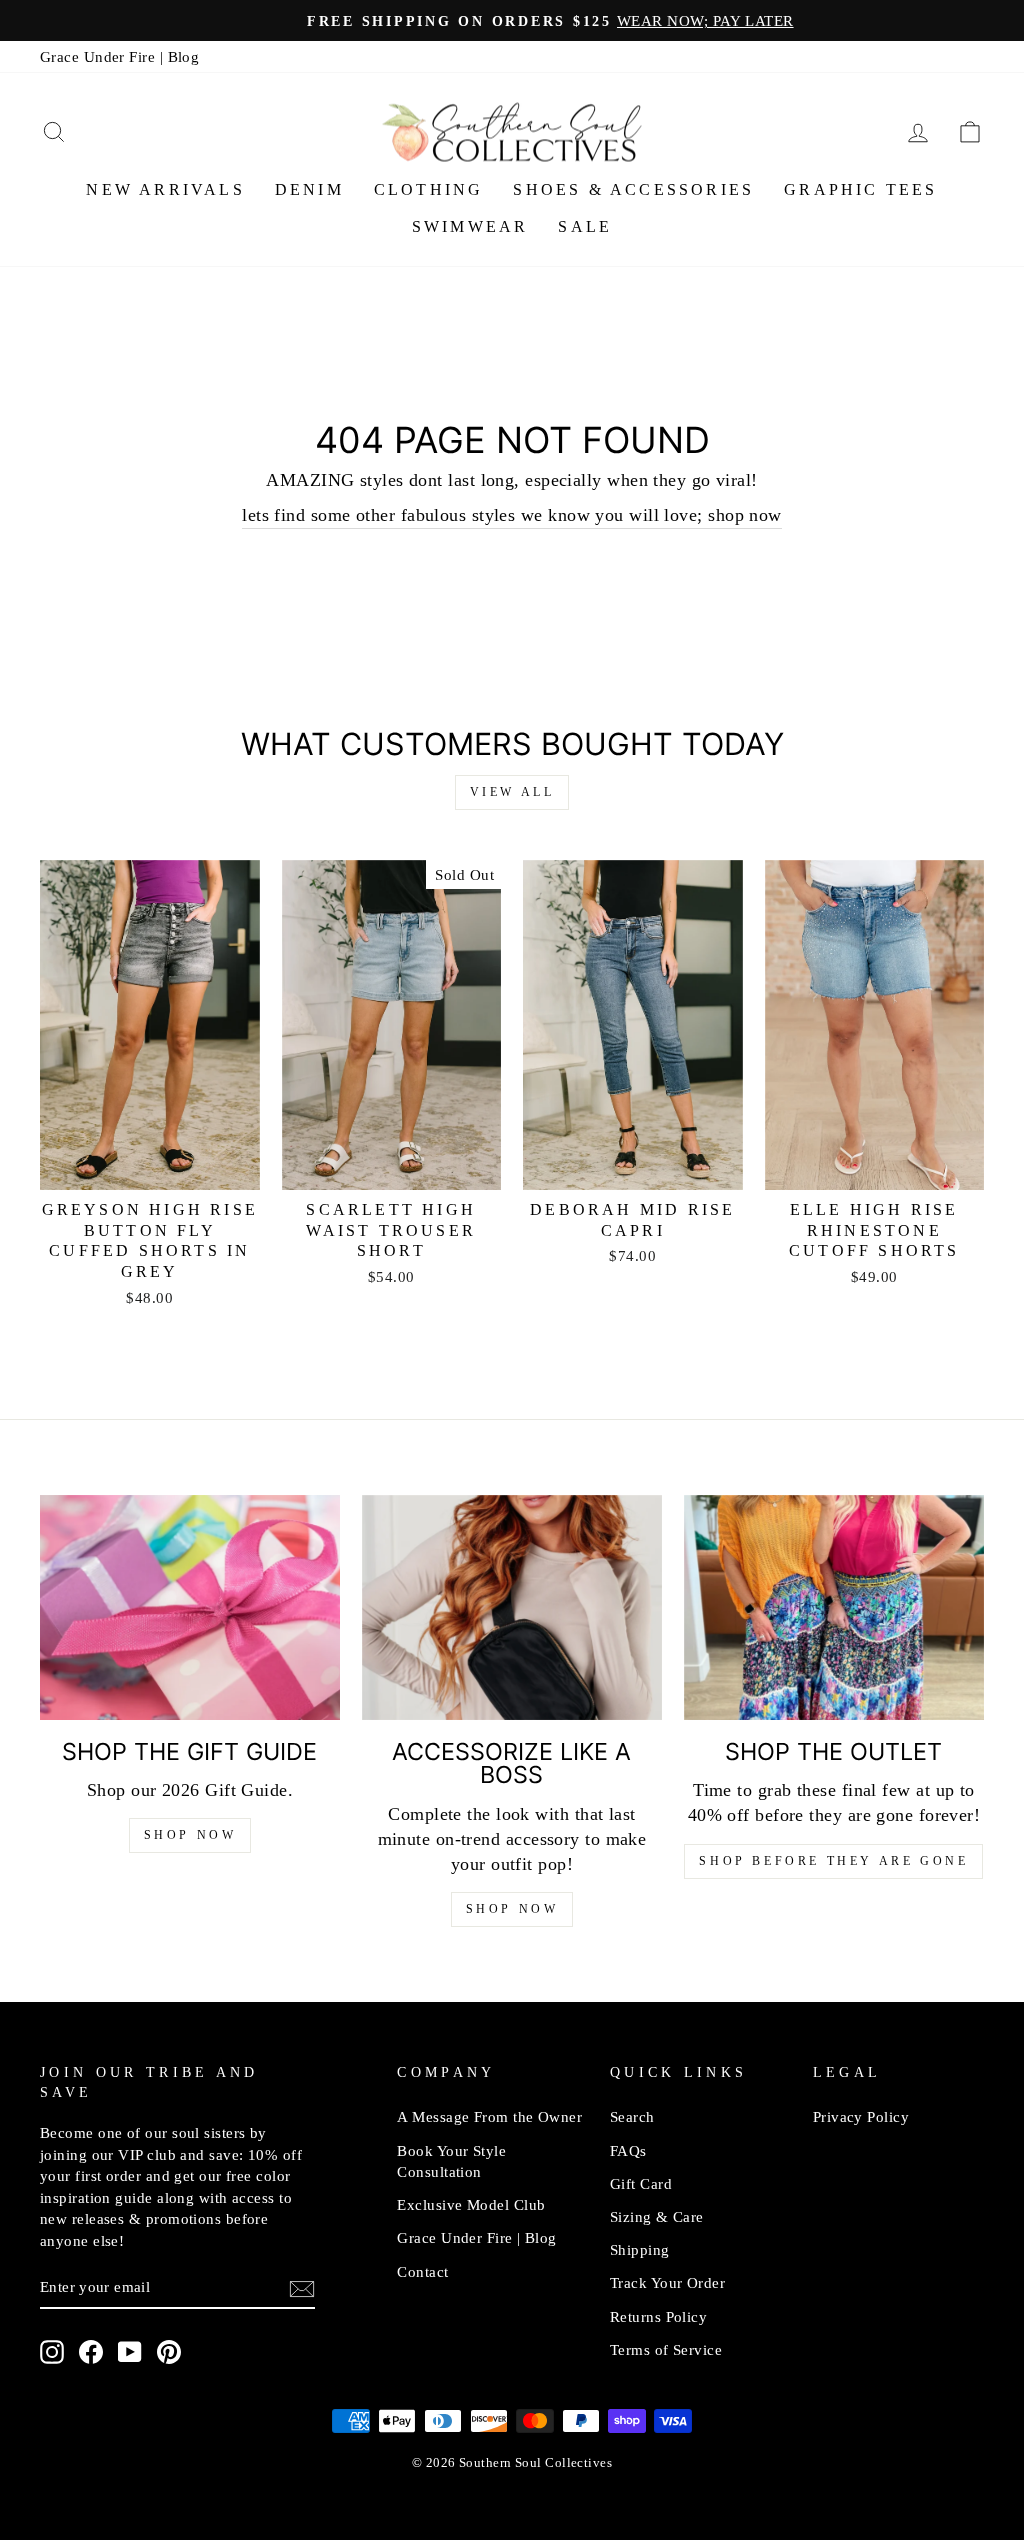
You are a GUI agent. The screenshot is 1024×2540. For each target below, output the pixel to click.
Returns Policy (658, 2316)
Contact (422, 2271)
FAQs (628, 2150)
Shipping (640, 2249)
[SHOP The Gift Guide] (190, 1607)
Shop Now (190, 1835)
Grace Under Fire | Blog (119, 56)
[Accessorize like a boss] (512, 1607)
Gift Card (641, 2183)
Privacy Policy (861, 2116)
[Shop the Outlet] (834, 1607)
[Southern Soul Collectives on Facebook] (91, 2351)
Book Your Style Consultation (451, 2161)
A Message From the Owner (489, 2116)
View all (512, 792)
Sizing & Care (657, 2216)
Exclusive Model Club (471, 2204)
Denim (309, 189)
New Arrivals (165, 189)
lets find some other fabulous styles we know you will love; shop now (512, 515)
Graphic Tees (860, 189)
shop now (512, 1909)
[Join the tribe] (302, 2288)
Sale (585, 226)
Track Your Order (667, 2282)
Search (632, 2116)
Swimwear (470, 226)
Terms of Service (666, 2349)
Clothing (429, 189)
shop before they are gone (833, 1861)
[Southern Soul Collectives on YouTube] (130, 2351)
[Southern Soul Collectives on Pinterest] (169, 2351)
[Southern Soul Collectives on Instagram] (52, 2351)
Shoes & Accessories (633, 189)
